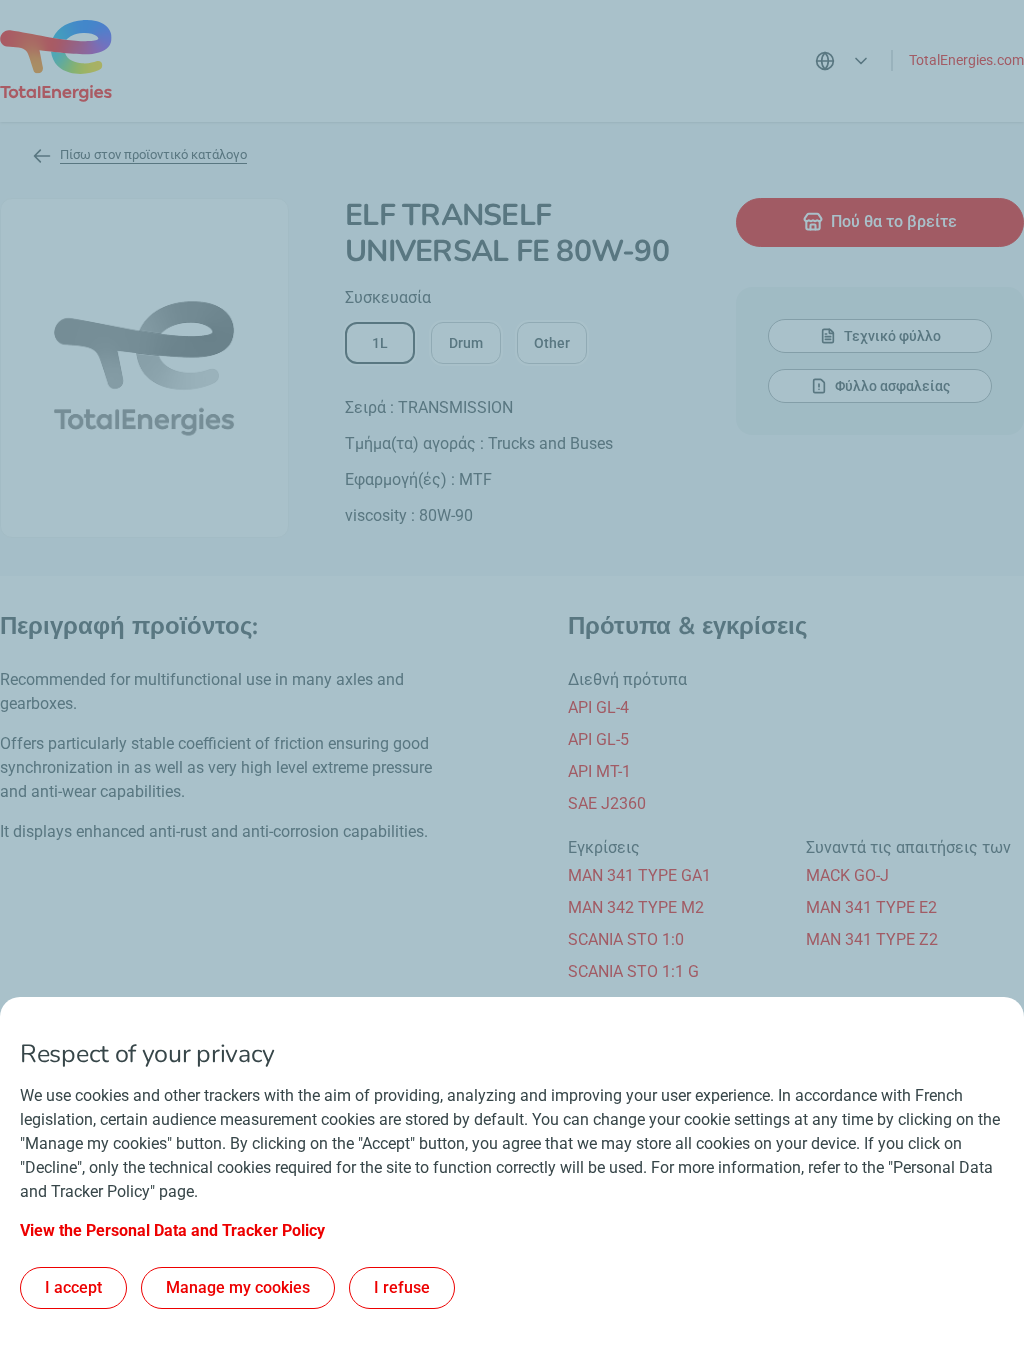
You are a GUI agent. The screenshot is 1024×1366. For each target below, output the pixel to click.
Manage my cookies (238, 1287)
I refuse (402, 1287)
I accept (73, 1287)
